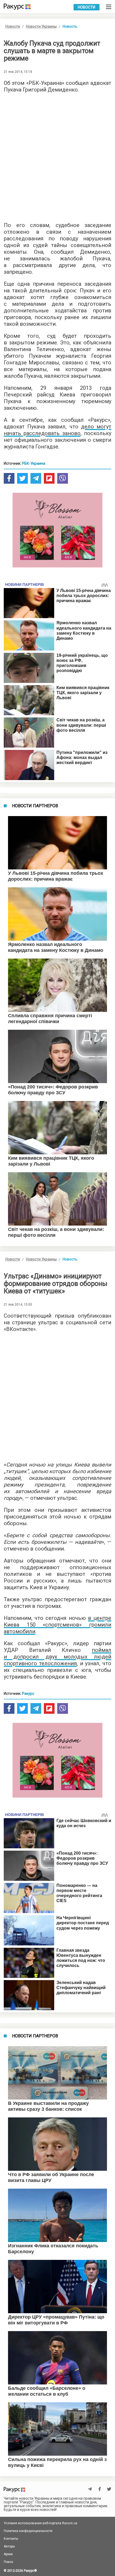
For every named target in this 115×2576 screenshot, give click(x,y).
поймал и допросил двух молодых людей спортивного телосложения (57, 1657)
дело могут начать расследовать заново (57, 430)
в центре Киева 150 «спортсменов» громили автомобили (57, 1625)
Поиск (8, 2562)
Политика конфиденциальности (28, 2531)
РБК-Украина (34, 463)
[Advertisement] (57, 156)
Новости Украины (41, 26)
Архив (8, 2554)
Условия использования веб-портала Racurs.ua (41, 2523)
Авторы (9, 2546)
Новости (87, 7)
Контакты (11, 2539)
